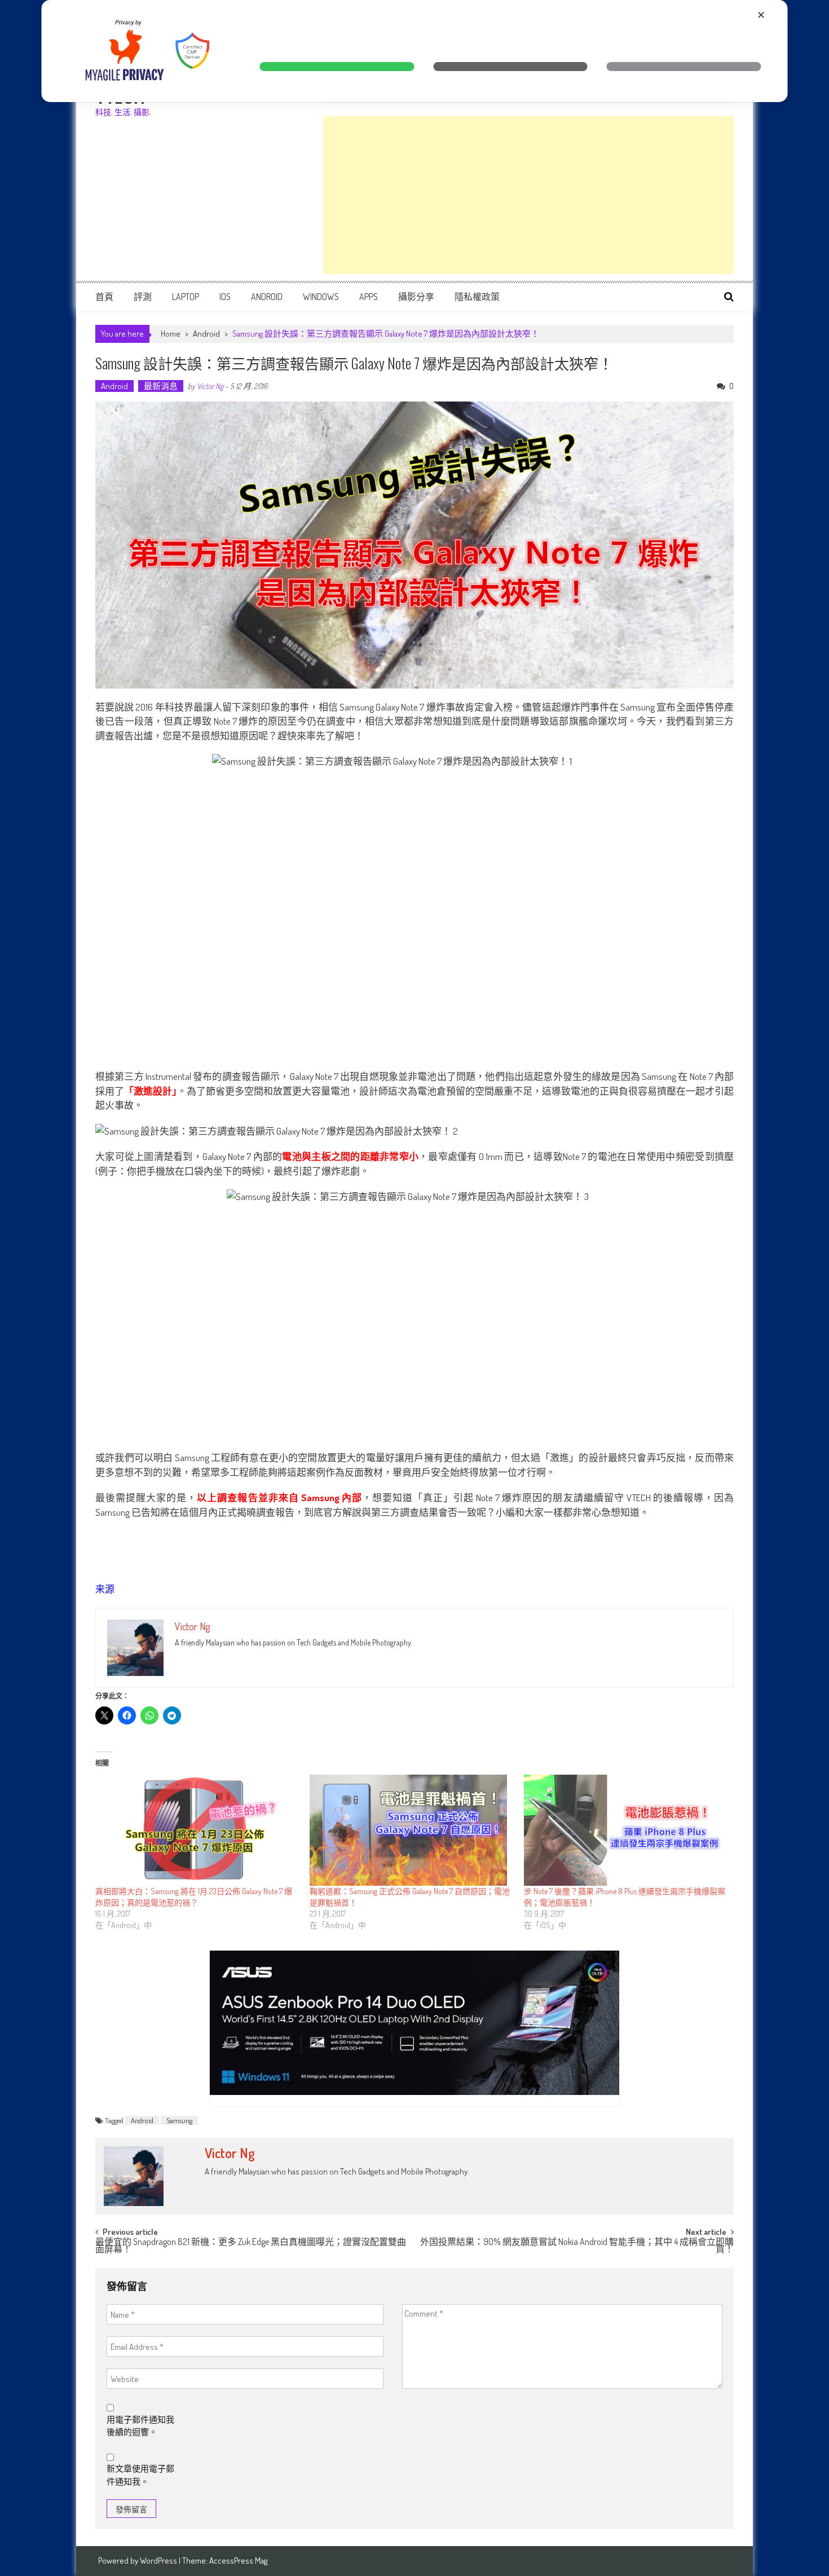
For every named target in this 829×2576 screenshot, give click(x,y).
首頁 (104, 297)
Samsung (179, 2120)
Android (267, 297)
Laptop (186, 297)
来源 (105, 1589)
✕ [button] (761, 15)
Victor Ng (210, 386)
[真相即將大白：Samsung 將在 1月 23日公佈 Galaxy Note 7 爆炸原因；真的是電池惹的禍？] (197, 1830)
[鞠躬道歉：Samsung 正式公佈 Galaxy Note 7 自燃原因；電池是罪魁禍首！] (411, 1830)
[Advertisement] (528, 195)
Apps (369, 297)
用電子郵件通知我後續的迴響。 (140, 2426)
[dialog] (415, 51)
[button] (337, 67)
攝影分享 (416, 297)
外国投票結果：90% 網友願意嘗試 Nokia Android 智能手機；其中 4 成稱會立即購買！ (577, 2246)
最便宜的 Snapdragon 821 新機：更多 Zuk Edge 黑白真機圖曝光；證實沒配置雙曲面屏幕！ (251, 2246)
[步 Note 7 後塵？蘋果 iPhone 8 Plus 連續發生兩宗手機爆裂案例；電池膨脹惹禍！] (625, 1830)
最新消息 (161, 386)
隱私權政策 (477, 297)
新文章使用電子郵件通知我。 (140, 2475)
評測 (143, 297)
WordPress (159, 2560)
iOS (225, 297)
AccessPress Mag (238, 2560)
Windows (321, 297)
